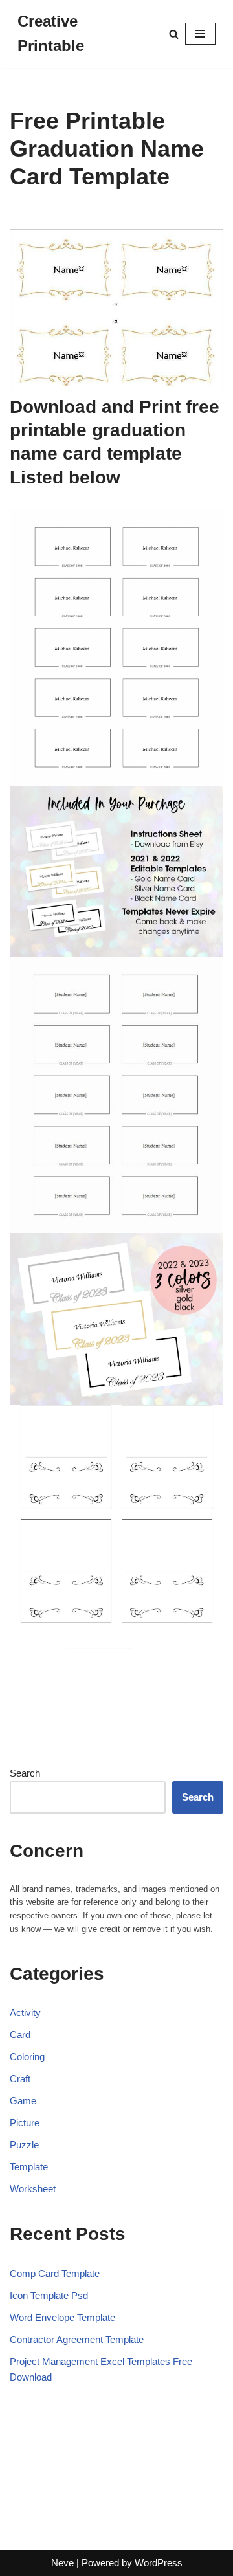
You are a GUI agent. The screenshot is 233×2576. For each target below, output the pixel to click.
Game (23, 2101)
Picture (25, 2123)
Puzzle (24, 2145)
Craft (20, 2079)
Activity (25, 2013)
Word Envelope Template (62, 2317)
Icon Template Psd (49, 2295)
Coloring (27, 2057)
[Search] (174, 34)
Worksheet (33, 2189)
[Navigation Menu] (200, 34)
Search (25, 1773)
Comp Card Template (55, 2273)
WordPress (159, 2563)
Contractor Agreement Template (77, 2339)
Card (20, 2035)
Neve (62, 2563)
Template (29, 2167)
